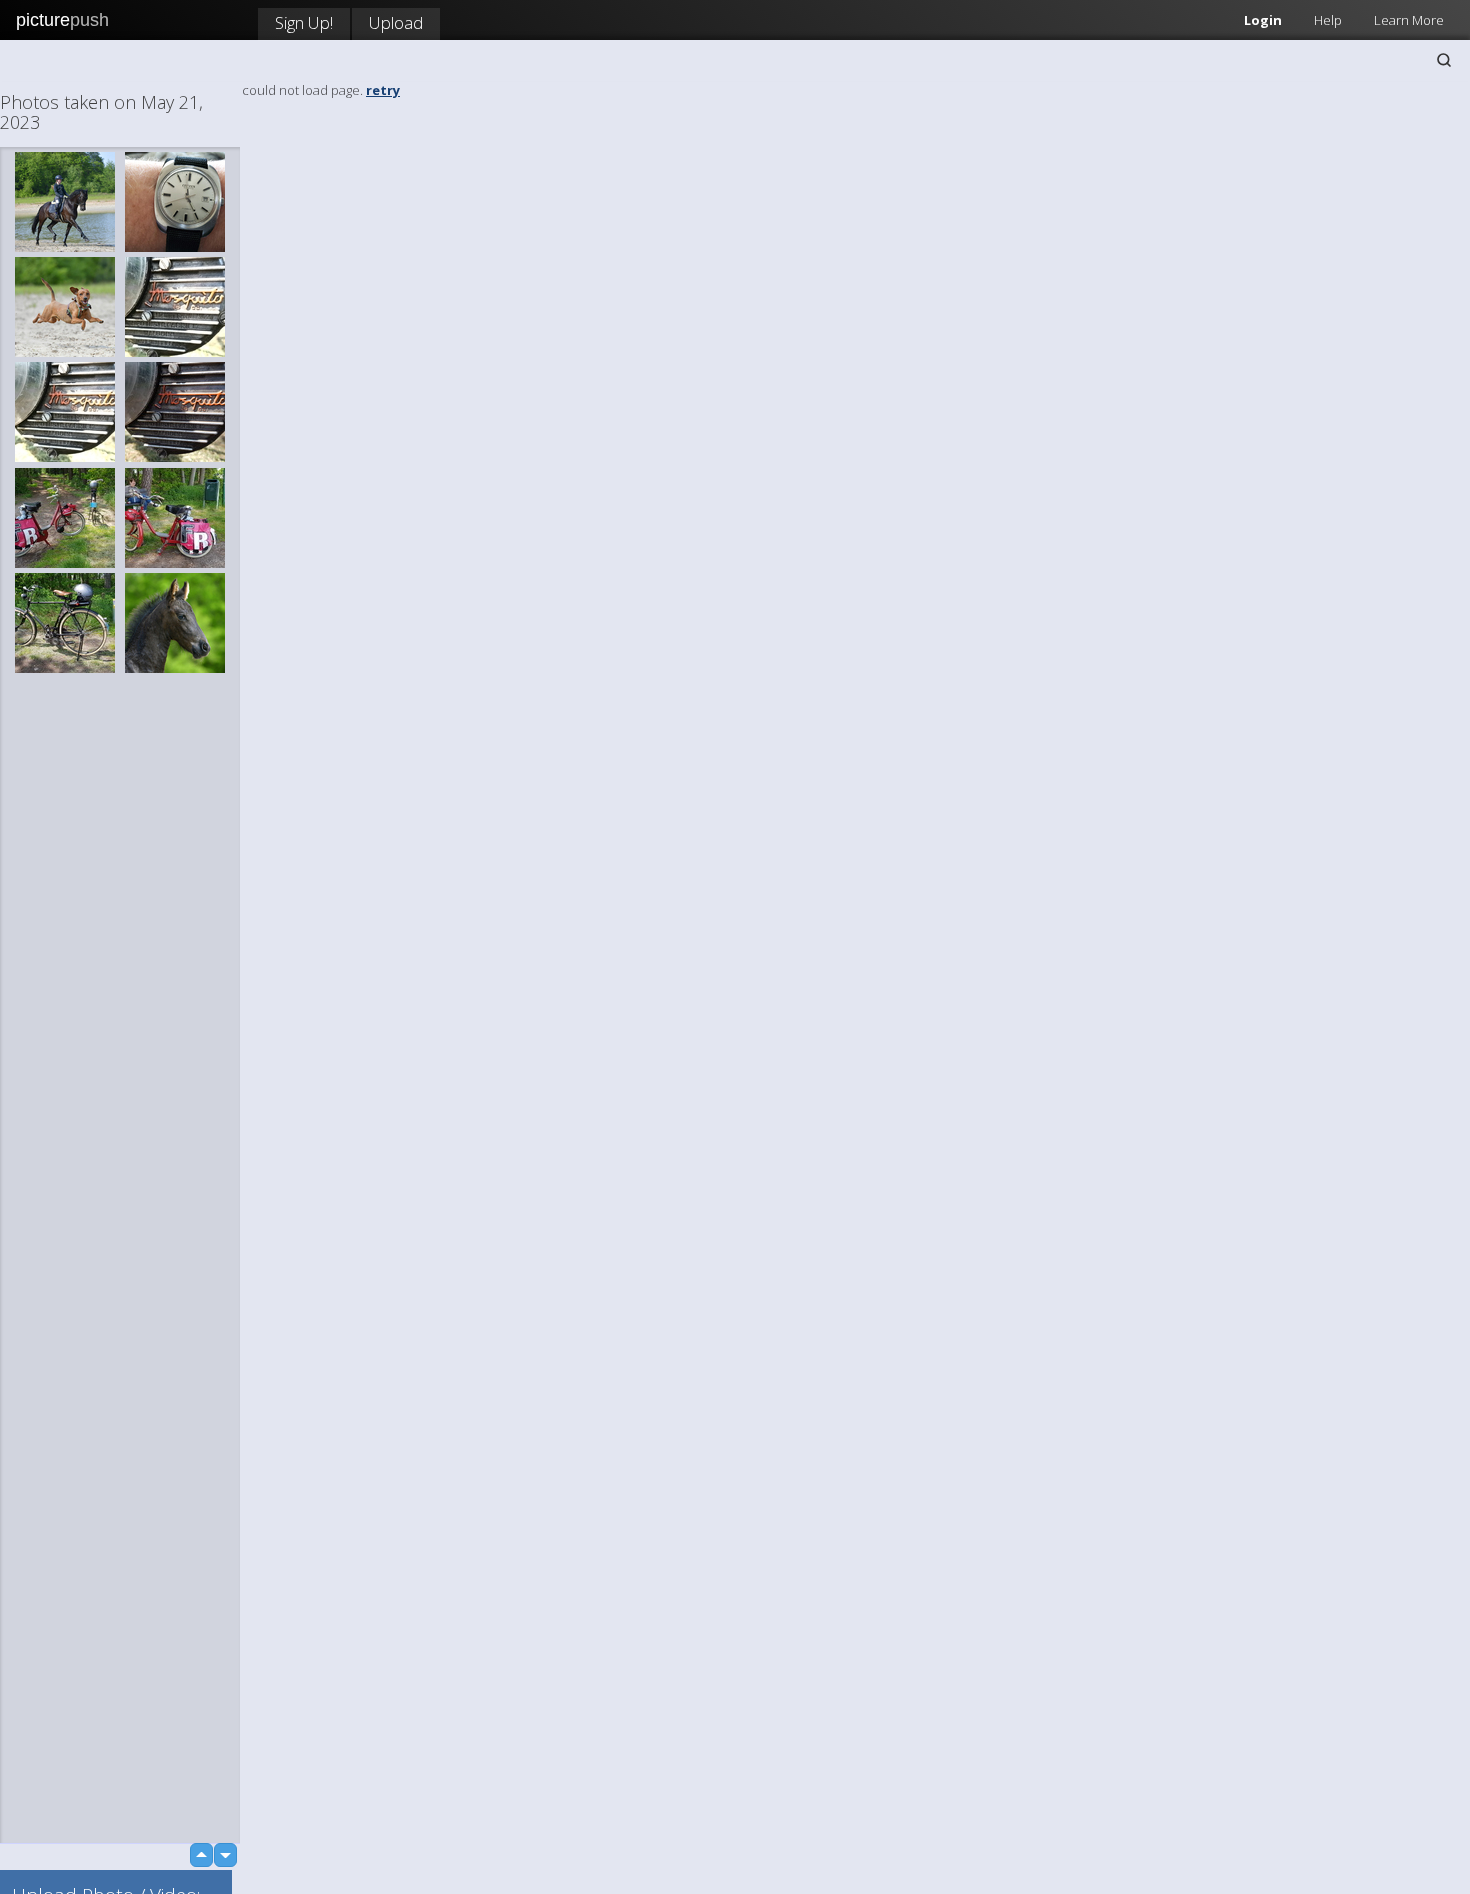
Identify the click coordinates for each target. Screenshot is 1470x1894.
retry (383, 90)
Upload (396, 22)
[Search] (1444, 60)
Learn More (1409, 20)
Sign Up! (304, 22)
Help (1328, 20)
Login (1263, 20)
